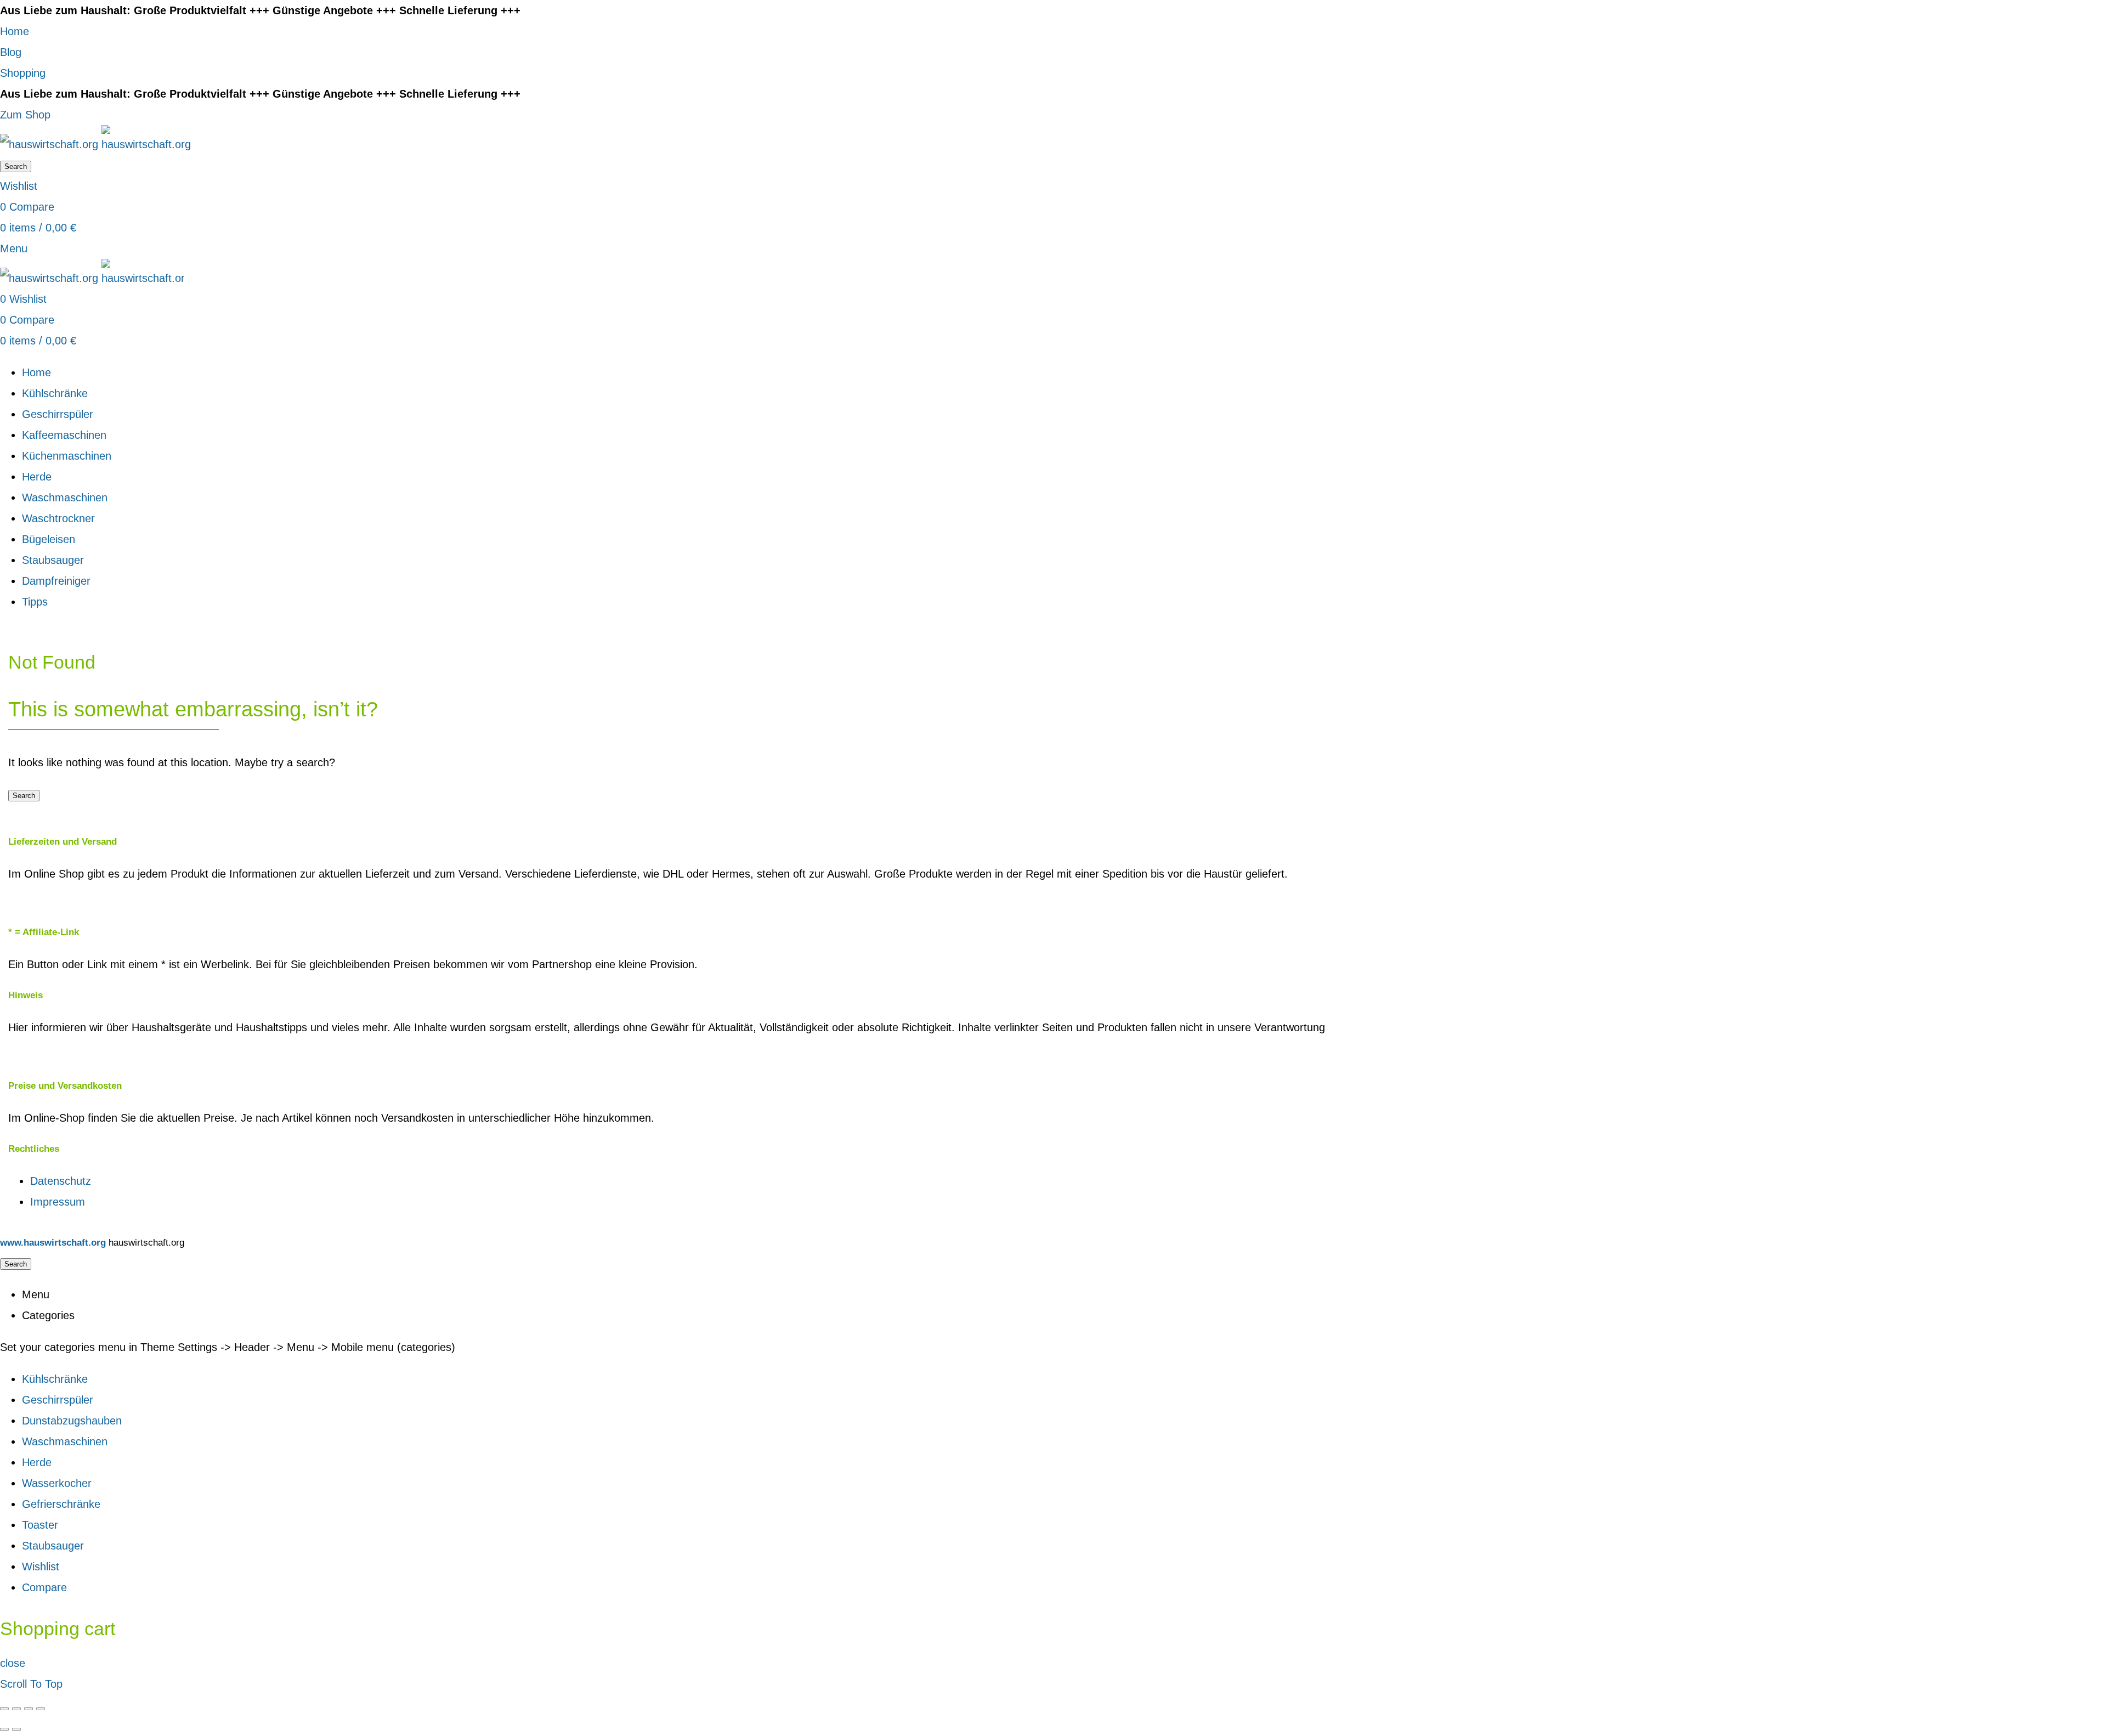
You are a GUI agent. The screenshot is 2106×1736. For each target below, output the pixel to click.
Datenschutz (61, 1181)
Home (15, 31)
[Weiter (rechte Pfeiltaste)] (16, 1729)
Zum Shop (25, 115)
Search (16, 166)
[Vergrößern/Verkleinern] (41, 1709)
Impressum (58, 1202)
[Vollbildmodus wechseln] (29, 1709)
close (13, 1663)
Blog (11, 52)
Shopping (23, 73)
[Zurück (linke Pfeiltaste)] (4, 1729)
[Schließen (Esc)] (4, 1709)
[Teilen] (16, 1709)
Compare (44, 1587)
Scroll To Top (31, 1684)
